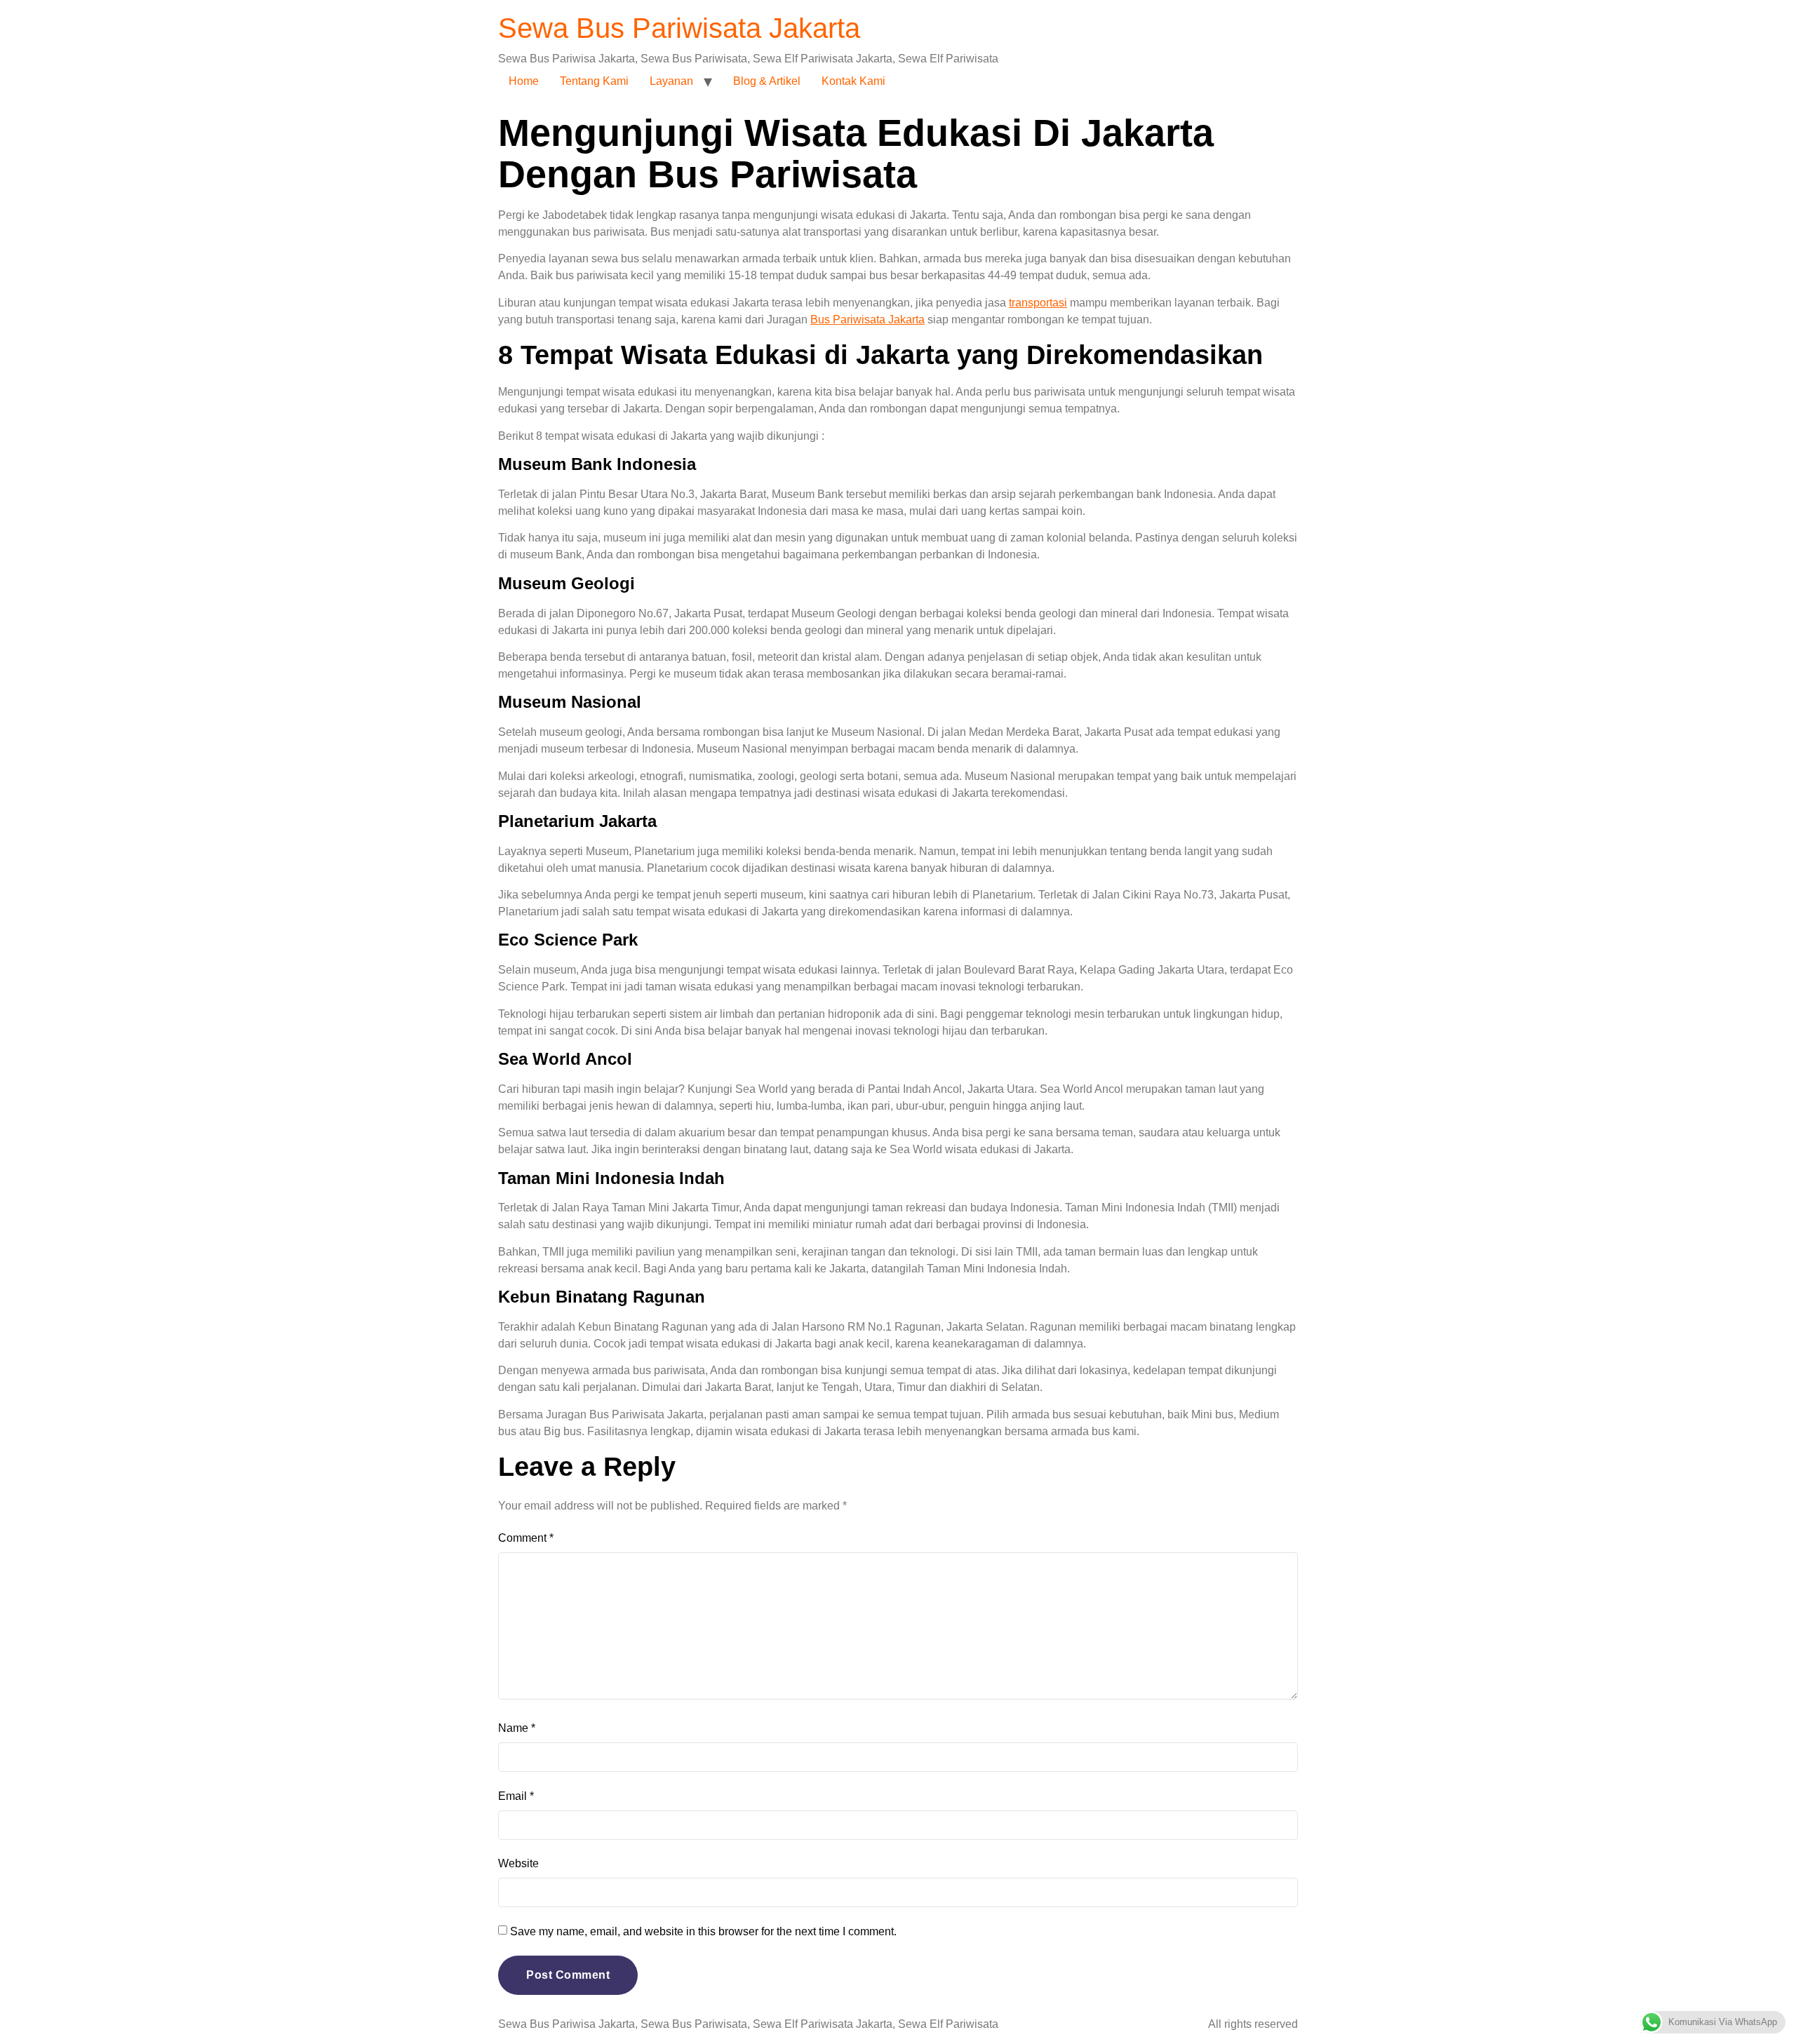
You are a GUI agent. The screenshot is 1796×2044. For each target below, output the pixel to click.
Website (518, 1863)
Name (517, 1728)
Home (524, 81)
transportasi (1038, 303)
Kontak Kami (853, 81)
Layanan (671, 81)
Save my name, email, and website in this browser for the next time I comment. (703, 1931)
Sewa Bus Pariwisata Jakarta (679, 28)
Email (516, 1796)
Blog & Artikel (767, 81)
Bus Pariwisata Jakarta (867, 320)
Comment (526, 1538)
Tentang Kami (594, 81)
